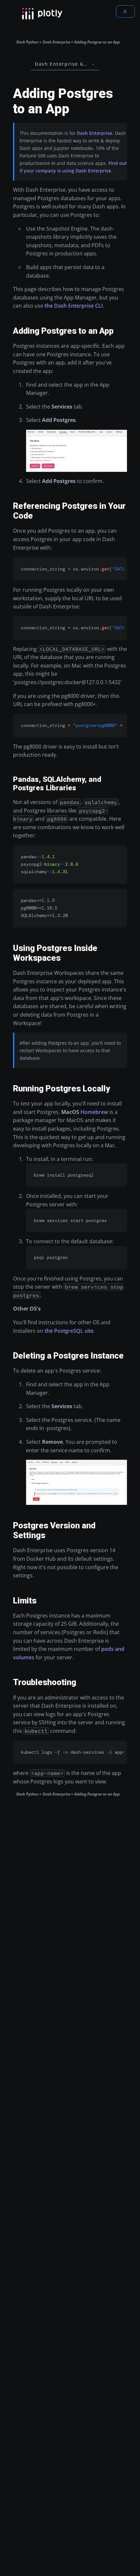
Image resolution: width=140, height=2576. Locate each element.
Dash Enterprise (56, 42)
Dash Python (27, 42)
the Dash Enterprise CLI (74, 306)
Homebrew (94, 1112)
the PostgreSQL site (69, 1331)
